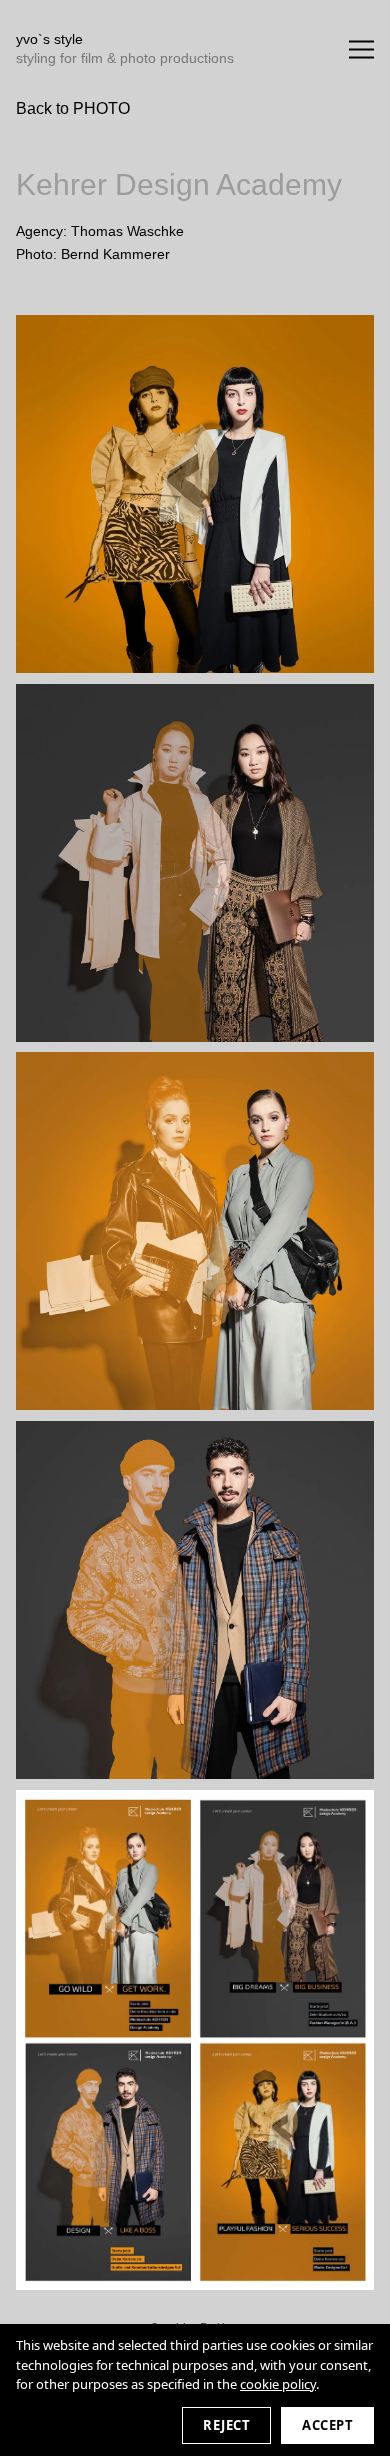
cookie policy (278, 2384)
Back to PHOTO (73, 108)
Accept (327, 2425)
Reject (226, 2425)
